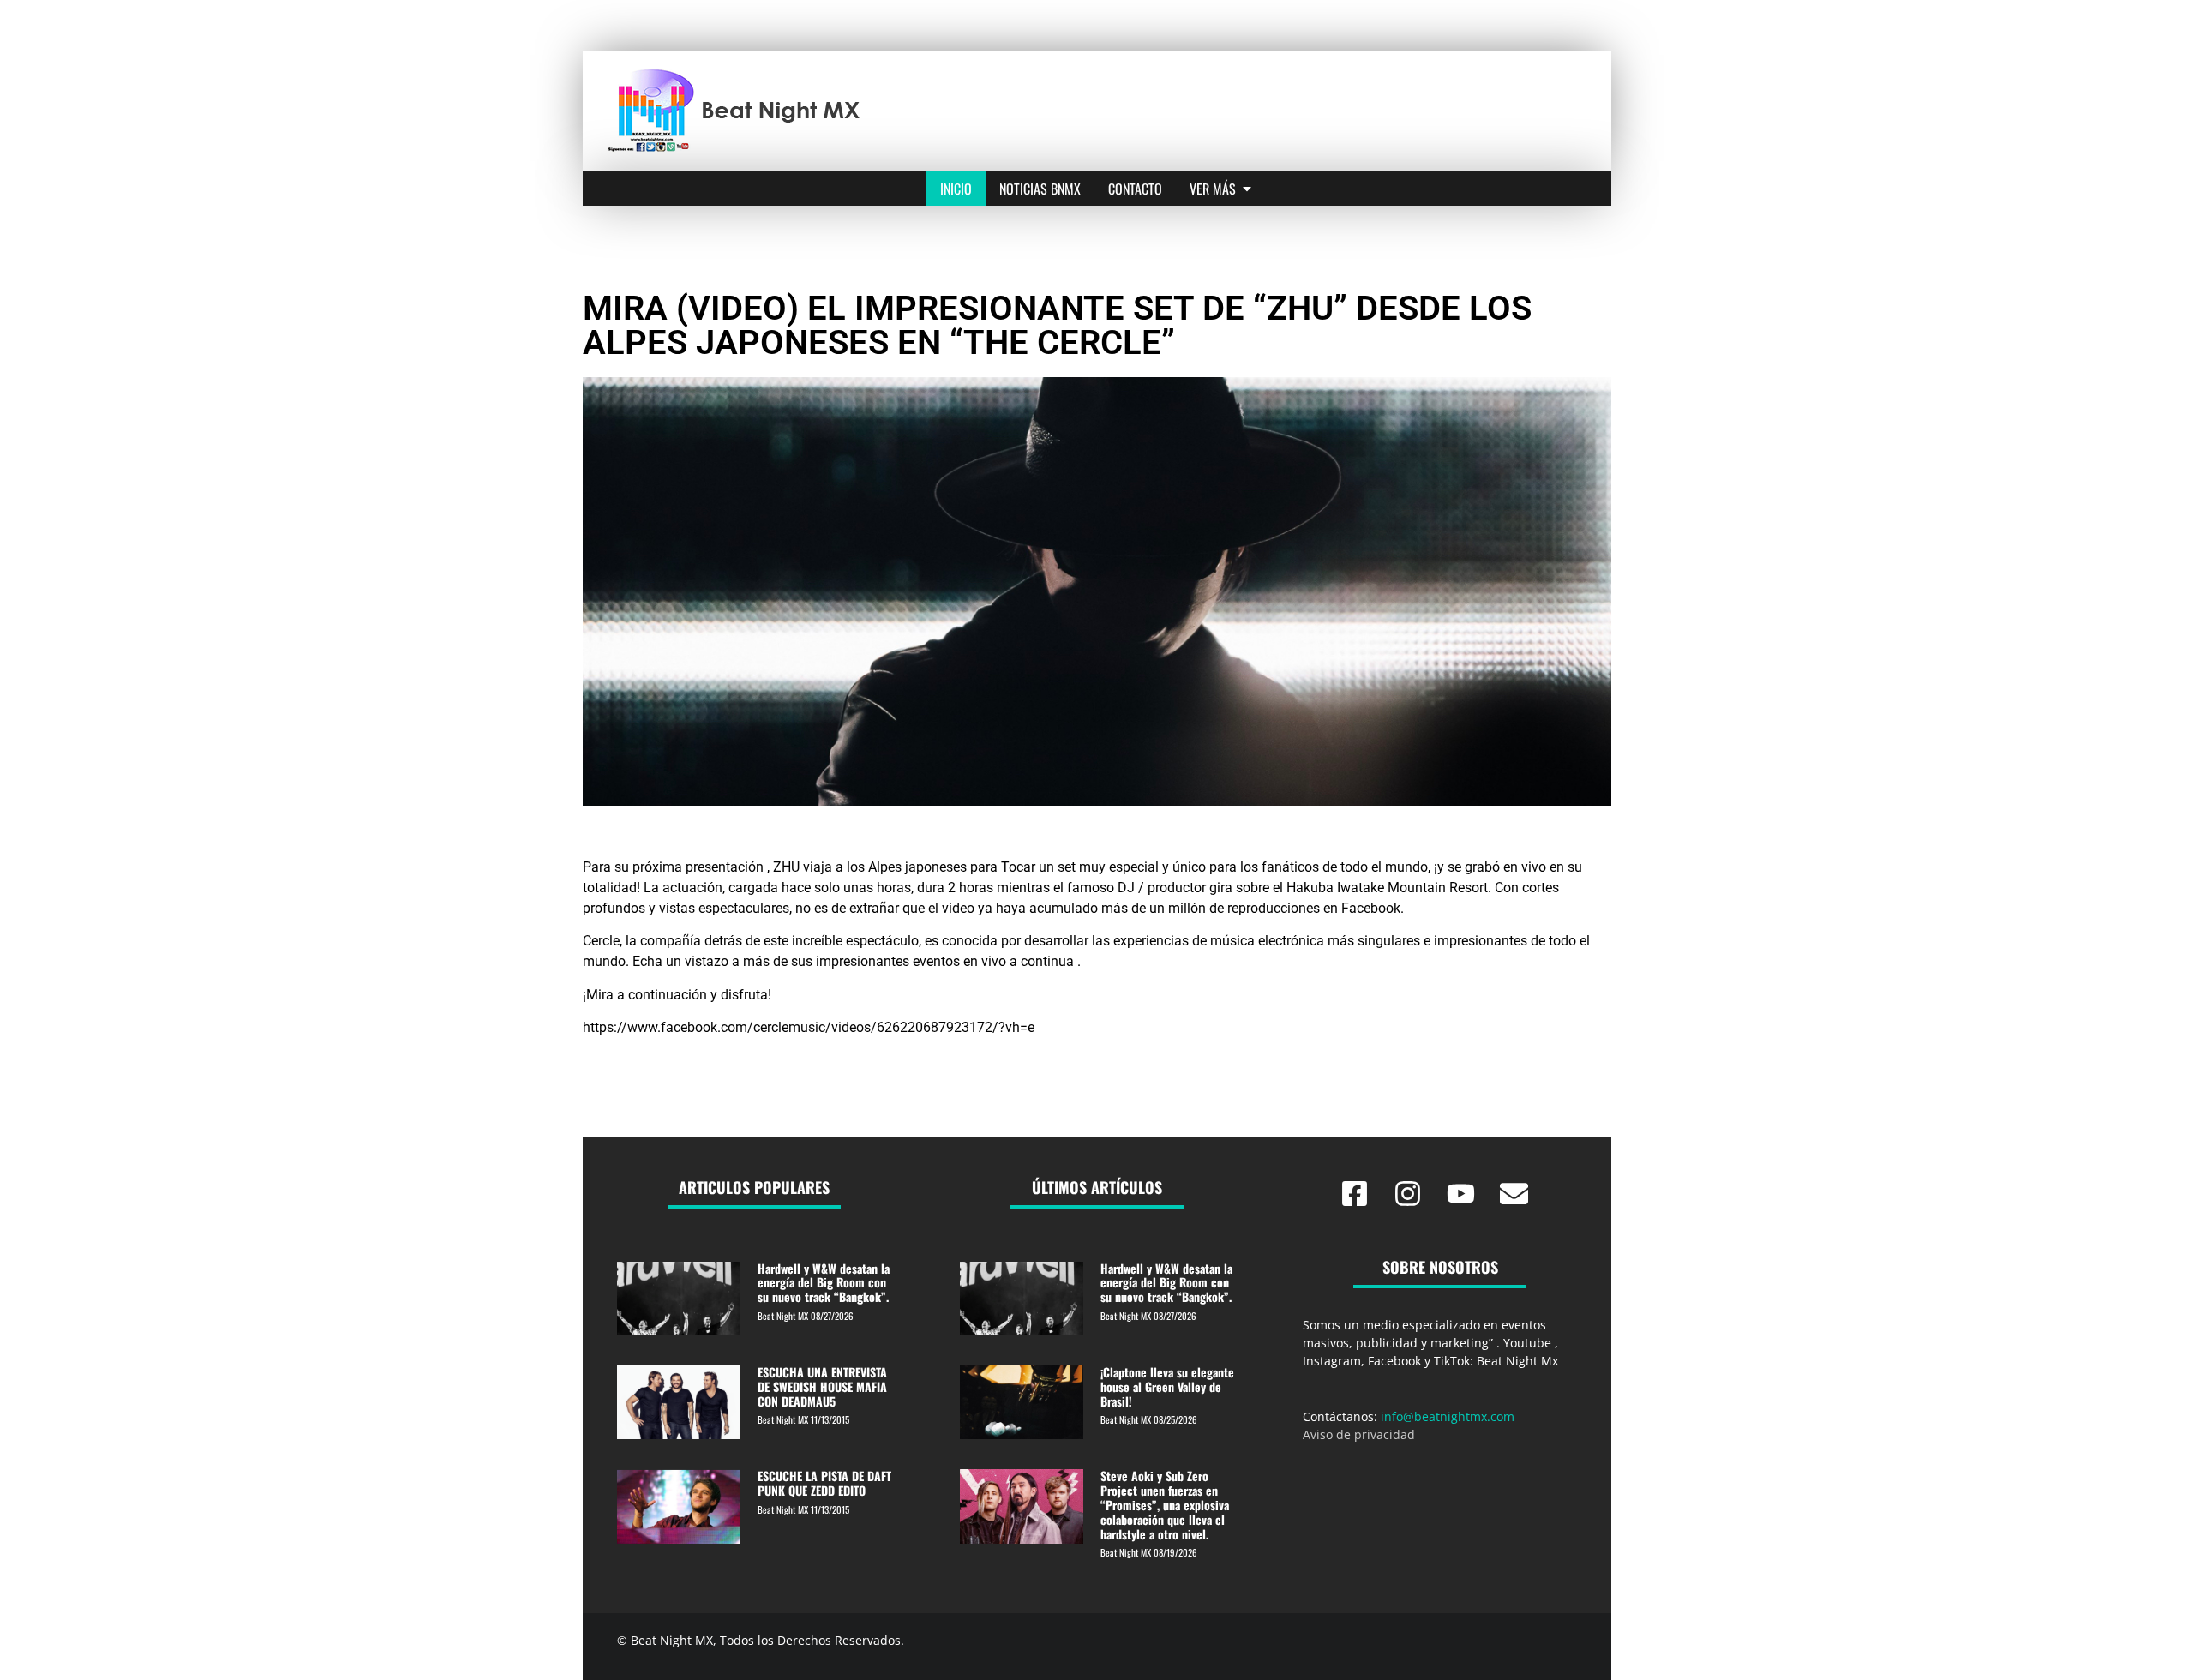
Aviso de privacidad (1359, 1434)
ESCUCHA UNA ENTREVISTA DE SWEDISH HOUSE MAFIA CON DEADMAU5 (822, 1386)
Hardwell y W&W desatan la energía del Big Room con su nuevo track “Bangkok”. (824, 1283)
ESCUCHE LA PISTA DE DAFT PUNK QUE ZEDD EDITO (824, 1483)
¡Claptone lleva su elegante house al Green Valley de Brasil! (1167, 1386)
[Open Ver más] (1247, 189)
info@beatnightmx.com (1448, 1416)
